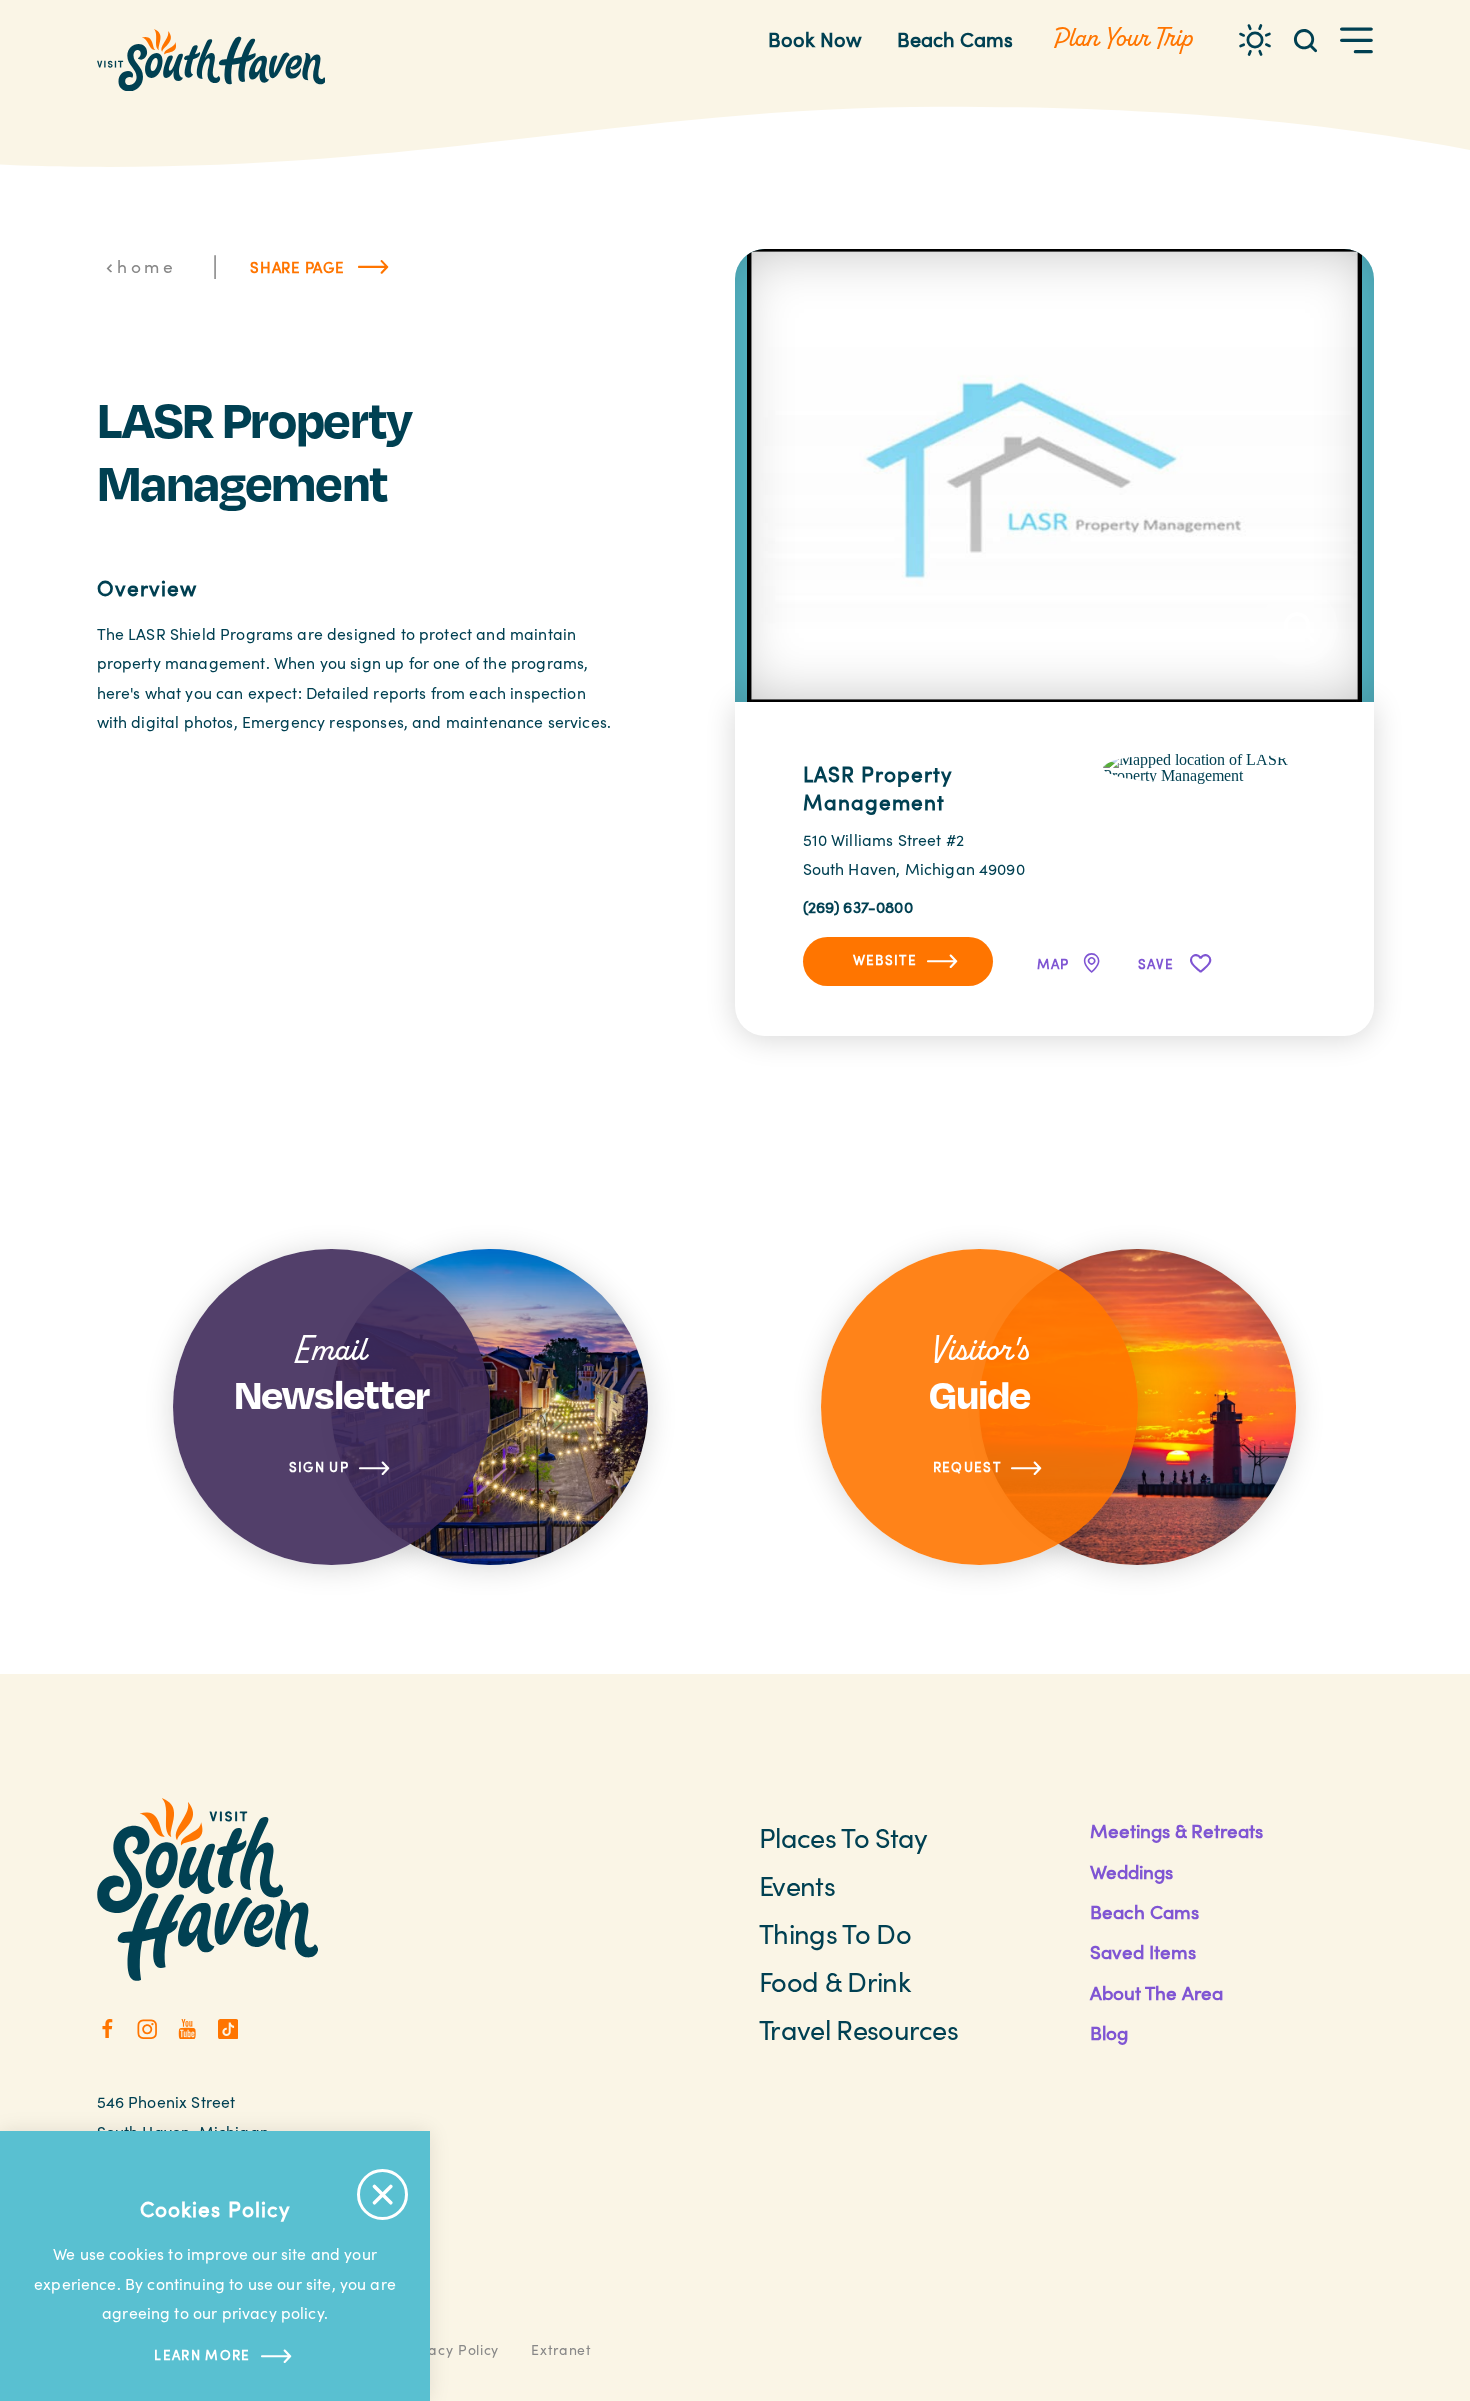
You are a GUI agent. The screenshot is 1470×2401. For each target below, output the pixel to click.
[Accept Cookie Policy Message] (382, 2194)
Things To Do (835, 1933)
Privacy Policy (450, 2349)
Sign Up (319, 1466)
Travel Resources (858, 2029)
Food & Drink (834, 1981)
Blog (1109, 2032)
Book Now (815, 38)
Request (967, 1466)
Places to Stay (843, 1837)
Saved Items (1143, 1951)
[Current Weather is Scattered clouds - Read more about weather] (1255, 40)
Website (885, 959)
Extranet (561, 2349)
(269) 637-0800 (858, 906)
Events (797, 1885)
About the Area (1156, 1992)
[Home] (211, 60)
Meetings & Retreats (1176, 1830)
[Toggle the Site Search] (1305, 39)
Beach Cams (955, 38)
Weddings (1131, 1871)
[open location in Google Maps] (1204, 765)
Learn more (202, 2354)
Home (146, 266)
